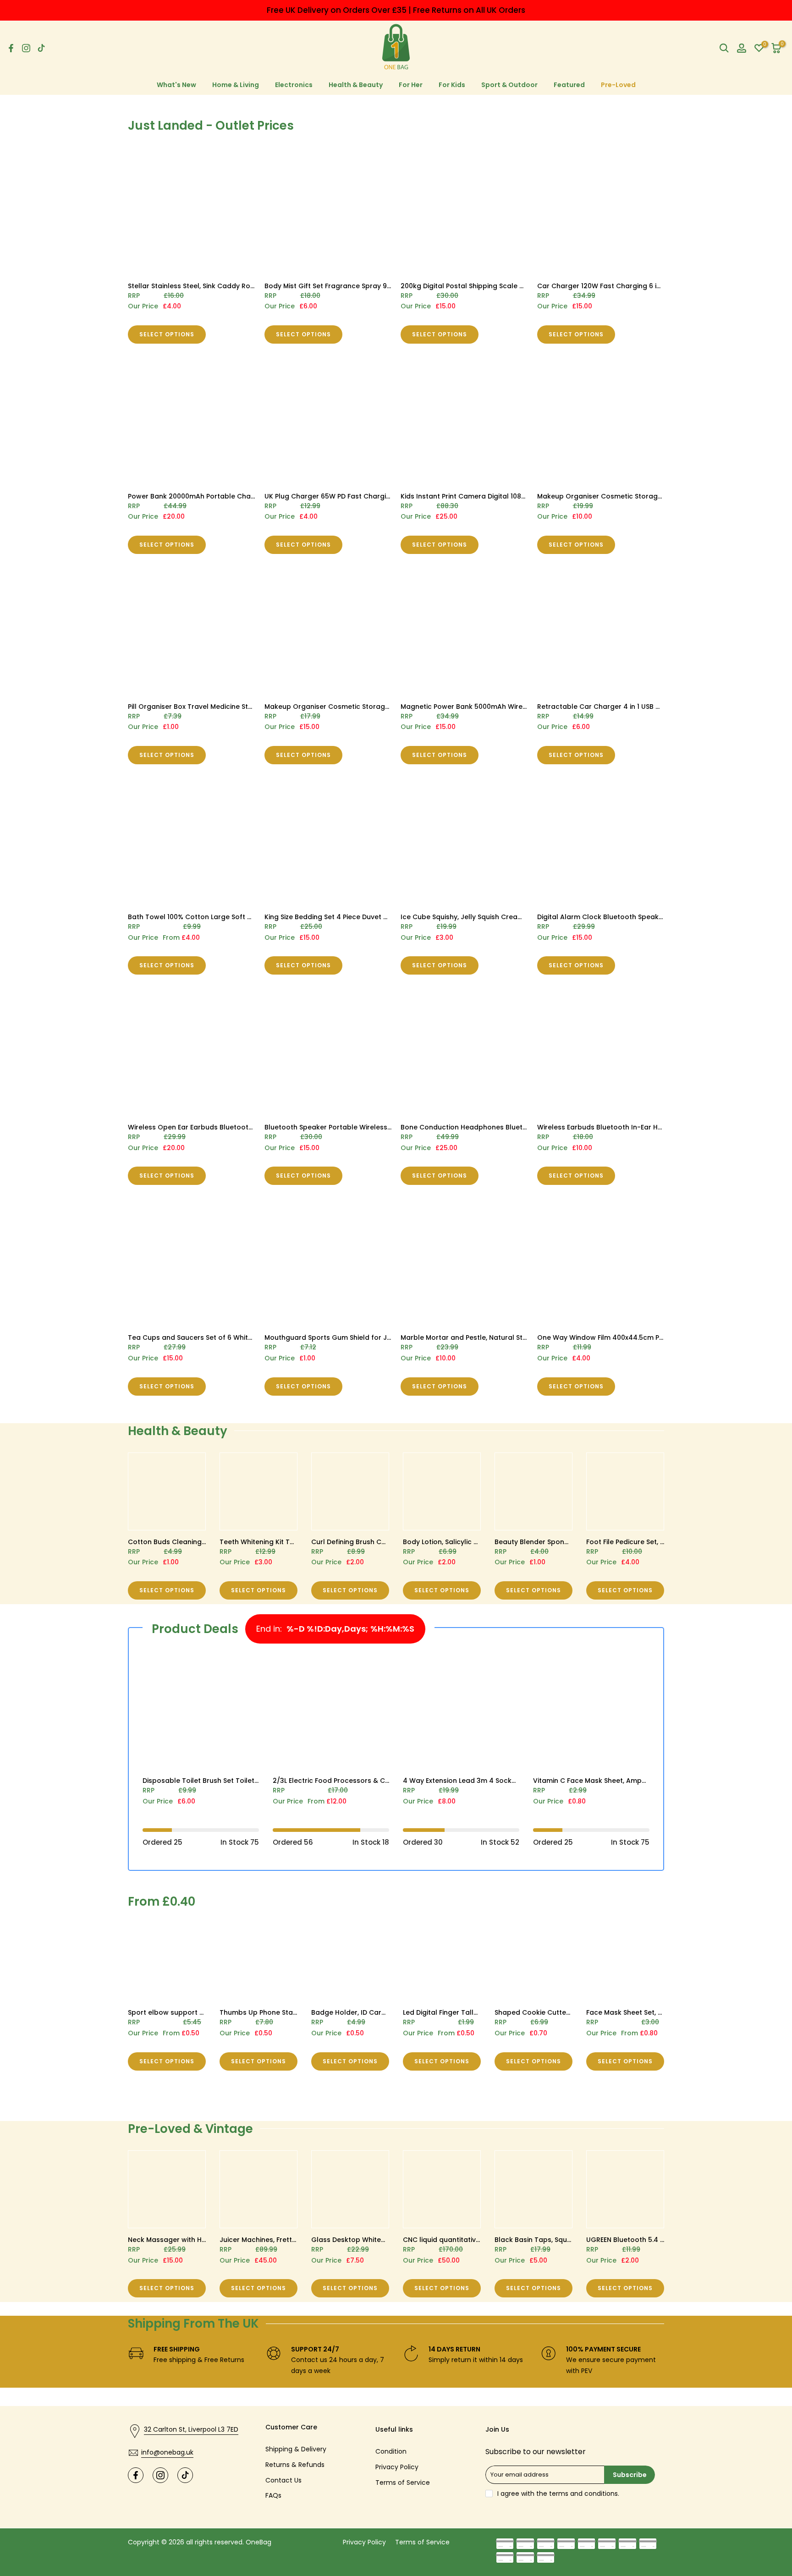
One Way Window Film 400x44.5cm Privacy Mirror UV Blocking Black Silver (659, 1337)
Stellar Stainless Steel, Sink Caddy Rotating (199, 286)
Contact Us (283, 2480)
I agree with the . (558, 2494)
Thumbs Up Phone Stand (261, 2012)
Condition (391, 2451)
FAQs (273, 2495)
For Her (411, 85)
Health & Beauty (356, 85)
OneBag (258, 2542)
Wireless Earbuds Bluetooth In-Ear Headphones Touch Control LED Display (661, 1127)
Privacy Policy (397, 2467)
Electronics (294, 85)
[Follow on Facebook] (11, 48)
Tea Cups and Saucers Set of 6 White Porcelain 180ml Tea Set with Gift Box (252, 1337)
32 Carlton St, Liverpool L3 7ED (191, 2429)
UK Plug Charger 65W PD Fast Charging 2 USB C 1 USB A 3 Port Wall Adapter (389, 496)
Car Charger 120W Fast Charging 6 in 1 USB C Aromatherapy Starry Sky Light (663, 286)
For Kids (452, 85)
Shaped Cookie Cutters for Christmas (558, 2012)
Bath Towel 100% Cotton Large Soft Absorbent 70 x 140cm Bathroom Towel (253, 917)
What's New (176, 85)
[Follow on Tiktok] (41, 48)
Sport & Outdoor (509, 85)
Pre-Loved (618, 85)
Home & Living (236, 85)
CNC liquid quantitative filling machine (467, 2240)
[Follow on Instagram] (26, 48)
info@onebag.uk (167, 2452)
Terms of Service (403, 2483)
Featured (569, 85)
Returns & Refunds (295, 2465)
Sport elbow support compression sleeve (197, 2012)
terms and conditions (583, 2494)
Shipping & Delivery (296, 2449)
